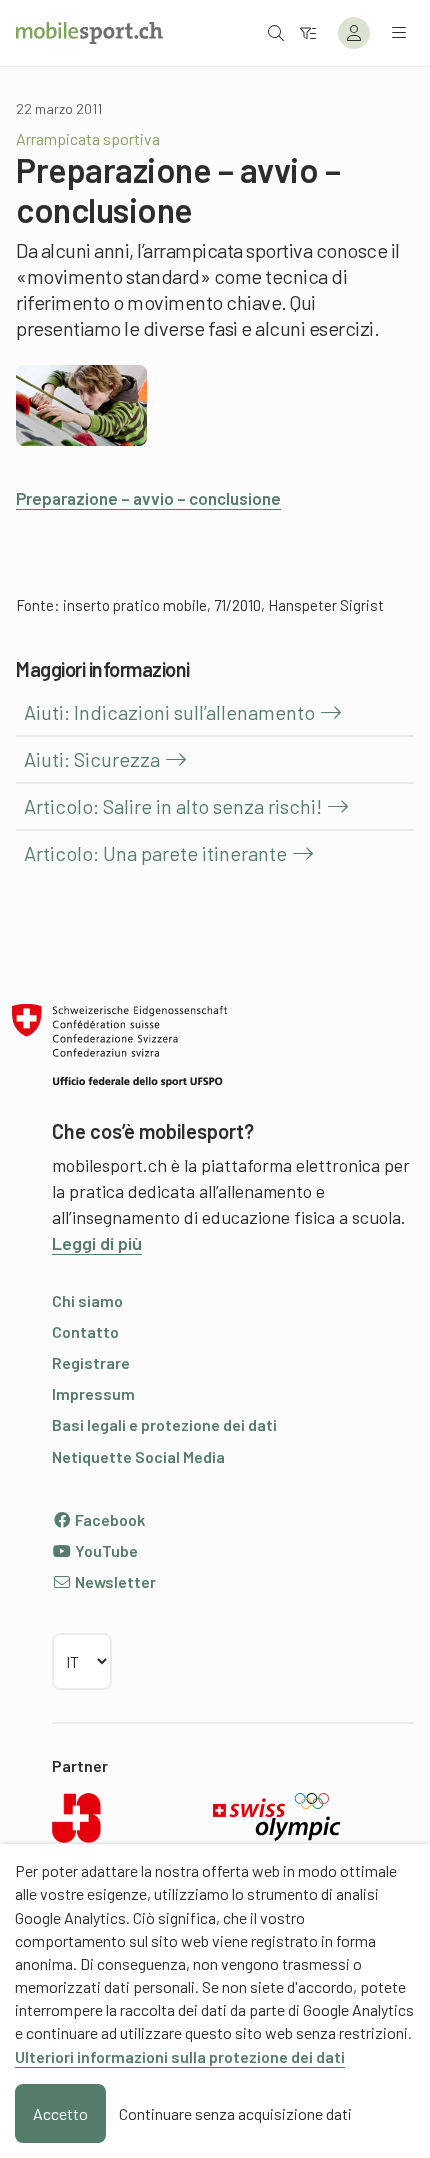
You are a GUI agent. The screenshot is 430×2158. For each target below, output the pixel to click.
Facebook (108, 1519)
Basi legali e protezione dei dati (164, 1424)
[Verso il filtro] (308, 32)
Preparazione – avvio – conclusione (148, 498)
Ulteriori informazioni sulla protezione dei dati (180, 2056)
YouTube (105, 1550)
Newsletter (114, 1581)
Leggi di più (97, 1243)
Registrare (91, 1362)
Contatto (85, 1331)
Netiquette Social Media (138, 1456)
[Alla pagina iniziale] (89, 33)
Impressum (93, 1393)
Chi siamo (87, 1300)
